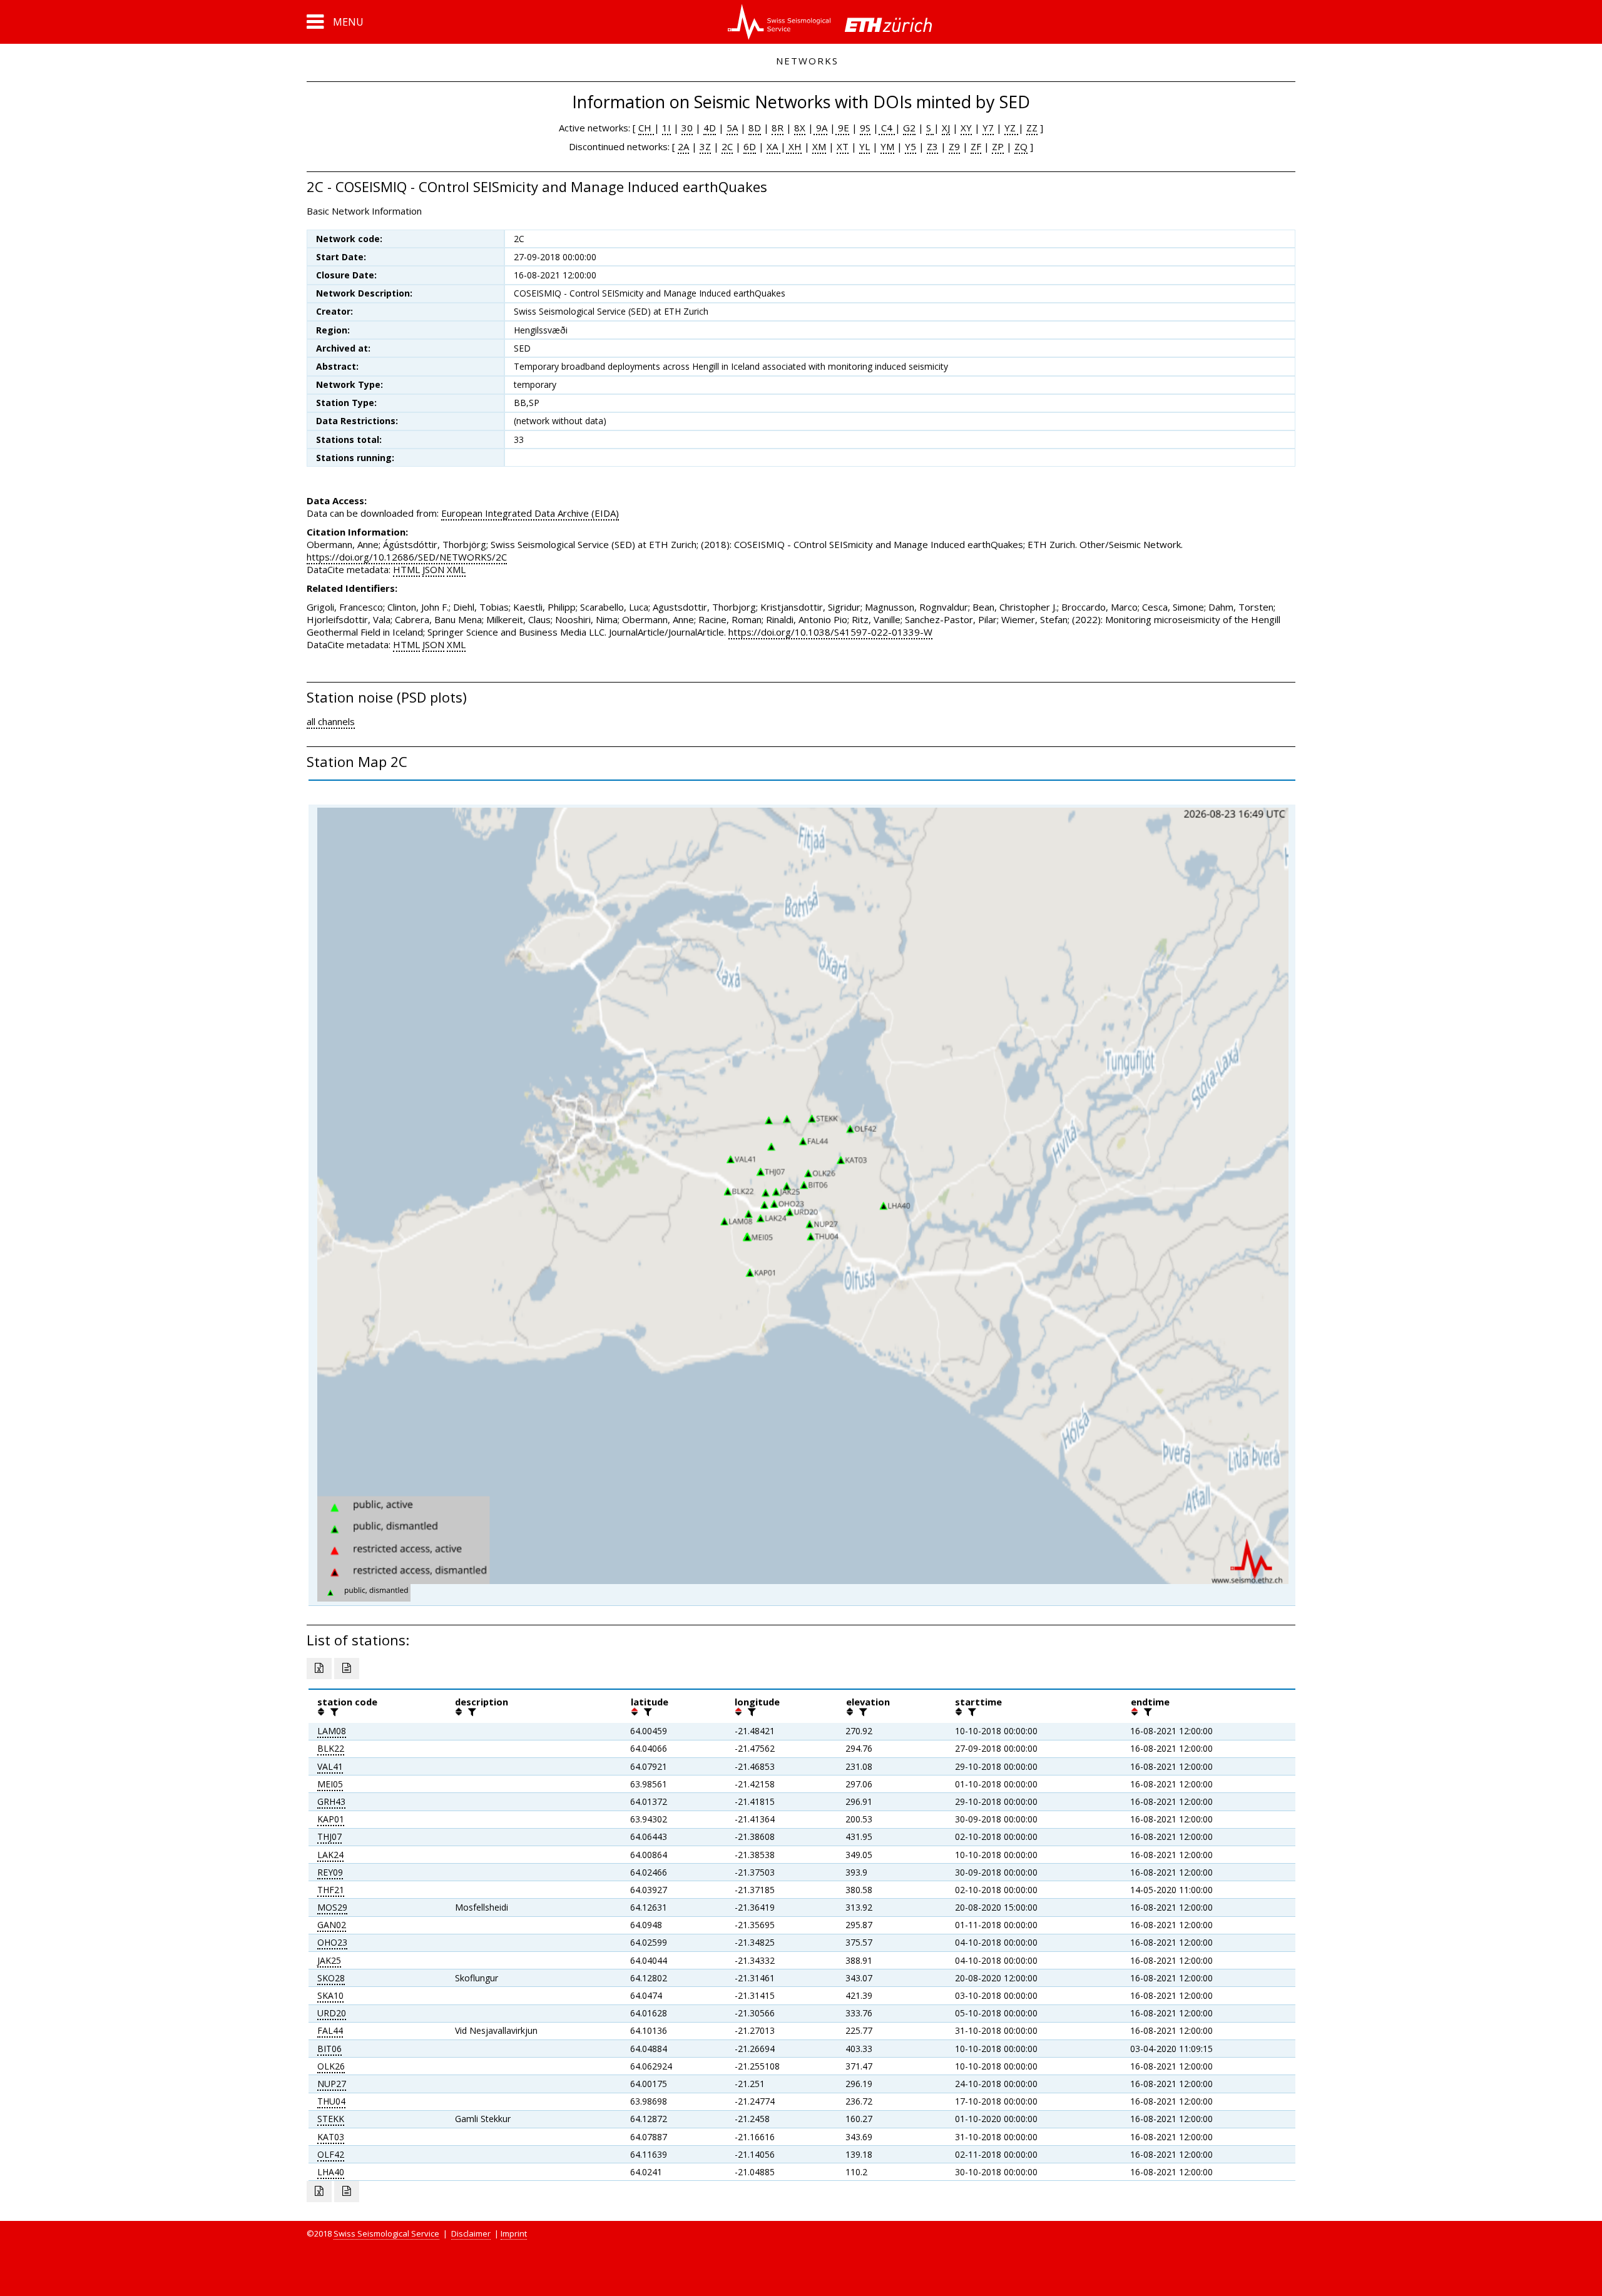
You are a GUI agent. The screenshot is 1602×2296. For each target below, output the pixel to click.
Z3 (932, 146)
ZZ (1032, 128)
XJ (946, 128)
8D (755, 128)
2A (683, 146)
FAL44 (330, 2030)
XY (966, 128)
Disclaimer (471, 2233)
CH (646, 128)
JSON (433, 569)
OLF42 (331, 2154)
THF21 (331, 1890)
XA (773, 146)
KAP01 (331, 1819)
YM (887, 146)
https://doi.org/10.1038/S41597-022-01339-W (830, 632)
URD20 (332, 2013)
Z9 (954, 146)
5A (732, 128)
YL (865, 146)
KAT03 (331, 2137)
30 (687, 128)
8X (800, 128)
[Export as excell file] (319, 1669)
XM (819, 146)
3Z (705, 146)
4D (710, 128)
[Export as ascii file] (347, 1669)
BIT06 (329, 2049)
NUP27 (332, 2084)
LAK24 (330, 1855)
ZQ (1021, 146)
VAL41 (330, 1766)
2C (727, 146)
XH (794, 146)
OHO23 (332, 1942)
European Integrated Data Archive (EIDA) (530, 513)
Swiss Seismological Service (386, 2233)
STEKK (331, 2119)
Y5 (911, 146)
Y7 (988, 128)
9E (842, 128)
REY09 (330, 1872)
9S (865, 128)
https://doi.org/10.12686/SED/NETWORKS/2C (407, 557)
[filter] (333, 1712)
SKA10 (330, 1995)
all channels (331, 721)
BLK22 (331, 1748)
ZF (976, 146)
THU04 (331, 2101)
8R (778, 128)
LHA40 (331, 2172)
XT (843, 146)
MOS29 (332, 1907)
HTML (406, 569)
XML (456, 569)
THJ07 (329, 1836)
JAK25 (329, 1960)
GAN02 (332, 1925)
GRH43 (331, 1801)
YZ (1011, 128)
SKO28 (331, 1978)
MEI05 (330, 1784)
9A (820, 128)
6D (750, 146)
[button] (335, 22)
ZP (998, 146)
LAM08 (332, 1731)
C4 (887, 128)
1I (666, 128)
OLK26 (331, 2066)
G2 (909, 128)
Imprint (514, 2233)
